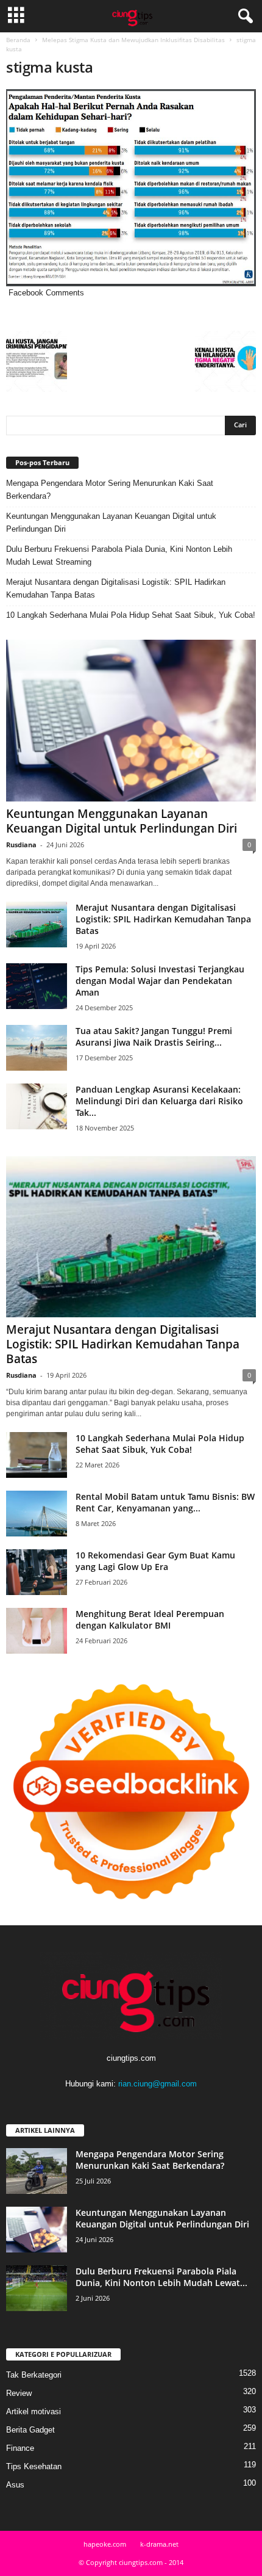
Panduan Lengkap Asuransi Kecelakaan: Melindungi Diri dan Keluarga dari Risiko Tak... (159, 1101)
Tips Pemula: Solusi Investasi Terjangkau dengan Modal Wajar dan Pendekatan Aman (160, 981)
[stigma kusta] (131, 188)
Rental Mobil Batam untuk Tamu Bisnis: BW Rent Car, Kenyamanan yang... (165, 1502)
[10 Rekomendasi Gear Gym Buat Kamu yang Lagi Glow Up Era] (37, 1572)
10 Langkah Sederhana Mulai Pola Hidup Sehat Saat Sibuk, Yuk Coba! (131, 615)
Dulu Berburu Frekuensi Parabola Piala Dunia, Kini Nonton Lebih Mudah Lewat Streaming (119, 555)
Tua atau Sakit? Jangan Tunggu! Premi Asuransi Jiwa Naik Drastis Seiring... (154, 1037)
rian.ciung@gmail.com (158, 2084)
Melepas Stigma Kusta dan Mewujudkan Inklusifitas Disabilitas (133, 40)
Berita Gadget (30, 2430)
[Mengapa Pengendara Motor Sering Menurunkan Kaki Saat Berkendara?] (37, 2171)
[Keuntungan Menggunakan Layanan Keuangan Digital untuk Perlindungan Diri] (131, 721)
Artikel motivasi (34, 2411)
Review (19, 2393)
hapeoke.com (105, 2544)
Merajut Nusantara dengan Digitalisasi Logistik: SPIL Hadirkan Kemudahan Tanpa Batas (116, 588)
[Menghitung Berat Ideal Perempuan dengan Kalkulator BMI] (37, 1631)
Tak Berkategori (34, 2375)
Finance (20, 2448)
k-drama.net (159, 2544)
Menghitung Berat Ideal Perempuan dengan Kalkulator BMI (150, 1619)
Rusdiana (21, 845)
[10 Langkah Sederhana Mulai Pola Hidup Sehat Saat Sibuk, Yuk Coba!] (37, 1455)
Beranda (18, 40)
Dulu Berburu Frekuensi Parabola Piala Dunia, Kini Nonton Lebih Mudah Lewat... (161, 2277)
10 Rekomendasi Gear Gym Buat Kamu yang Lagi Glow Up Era (155, 1561)
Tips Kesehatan (34, 2466)
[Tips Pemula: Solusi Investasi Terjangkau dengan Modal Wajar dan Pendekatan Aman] (37, 986)
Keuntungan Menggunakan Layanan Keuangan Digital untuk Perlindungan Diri (111, 523)
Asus (15, 2485)
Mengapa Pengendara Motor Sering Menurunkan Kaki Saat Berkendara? (110, 490)
